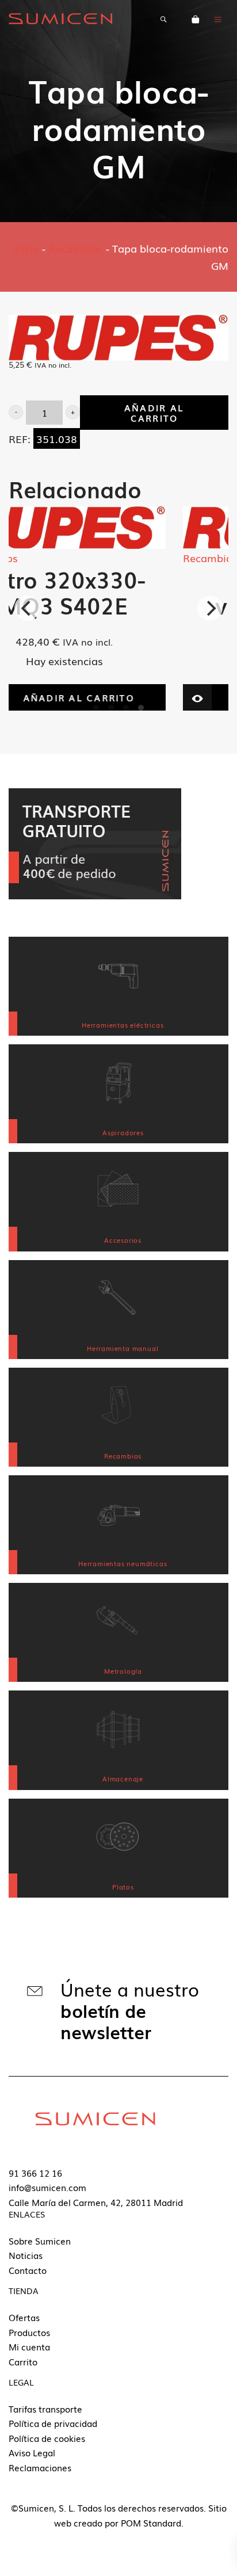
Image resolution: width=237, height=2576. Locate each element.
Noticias (26, 2255)
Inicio (26, 248)
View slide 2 (111, 708)
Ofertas (24, 2317)
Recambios (76, 248)
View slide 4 (141, 708)
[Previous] (27, 608)
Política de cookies (47, 2438)
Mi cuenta (29, 2346)
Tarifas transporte (45, 2409)
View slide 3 (126, 708)
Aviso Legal (32, 2452)
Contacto (28, 2270)
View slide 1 (96, 708)
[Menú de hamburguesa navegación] (218, 18)
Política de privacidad (53, 2423)
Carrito (23, 2361)
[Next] (210, 608)
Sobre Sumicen (40, 2241)
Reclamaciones (40, 2467)
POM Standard (151, 2522)
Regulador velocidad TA (120, 592)
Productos (29, 2332)
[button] (16, 412)
